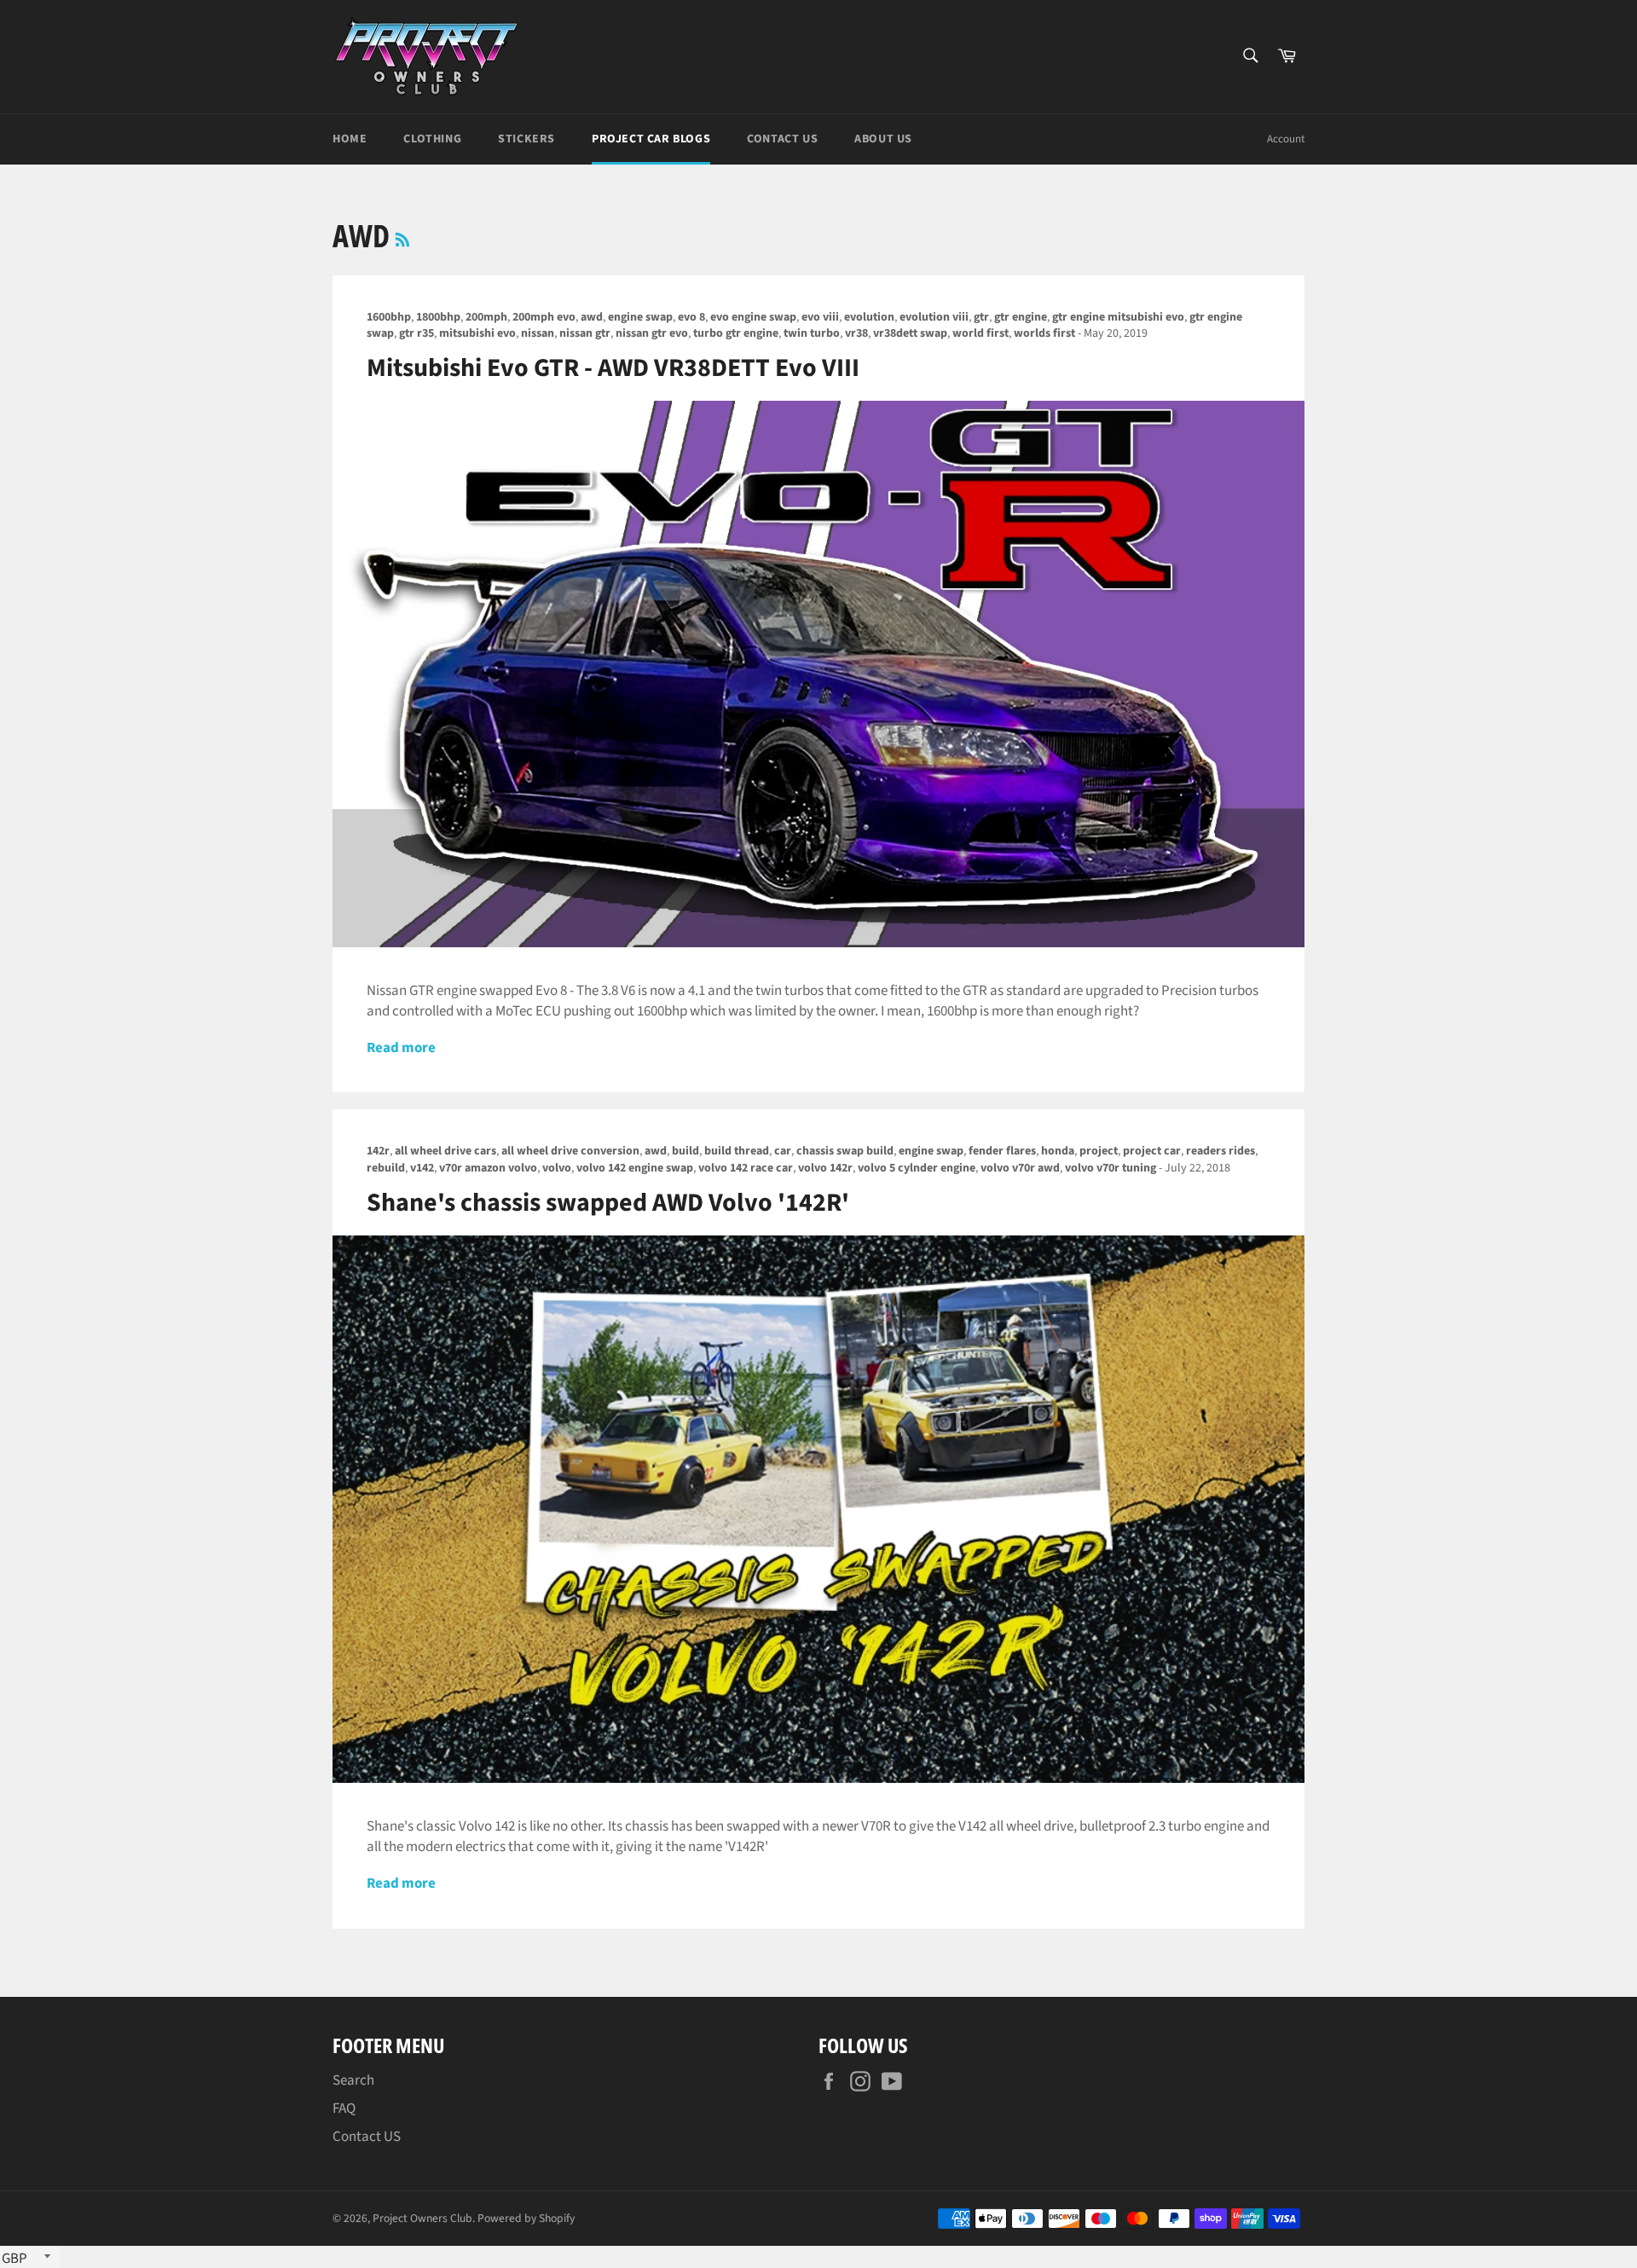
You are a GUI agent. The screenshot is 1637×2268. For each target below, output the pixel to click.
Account (1286, 139)
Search (353, 2080)
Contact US (367, 2137)
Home (350, 139)
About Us (883, 139)
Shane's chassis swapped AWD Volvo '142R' (608, 1203)
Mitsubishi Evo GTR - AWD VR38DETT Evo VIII (613, 368)
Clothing (432, 139)
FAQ (344, 2109)
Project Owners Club (422, 2218)
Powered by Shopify (526, 2218)
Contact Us (782, 139)
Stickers (526, 139)
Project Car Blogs (651, 139)
